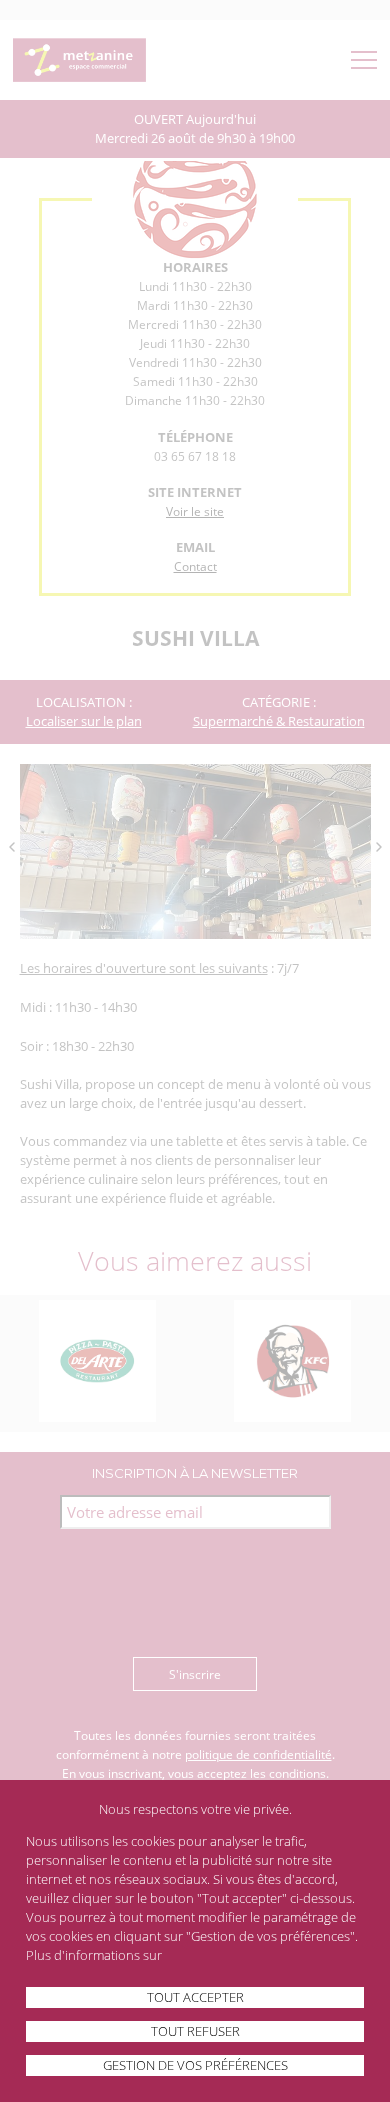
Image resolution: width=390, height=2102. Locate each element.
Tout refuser (195, 2031)
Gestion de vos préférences (195, 2065)
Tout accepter (195, 1997)
